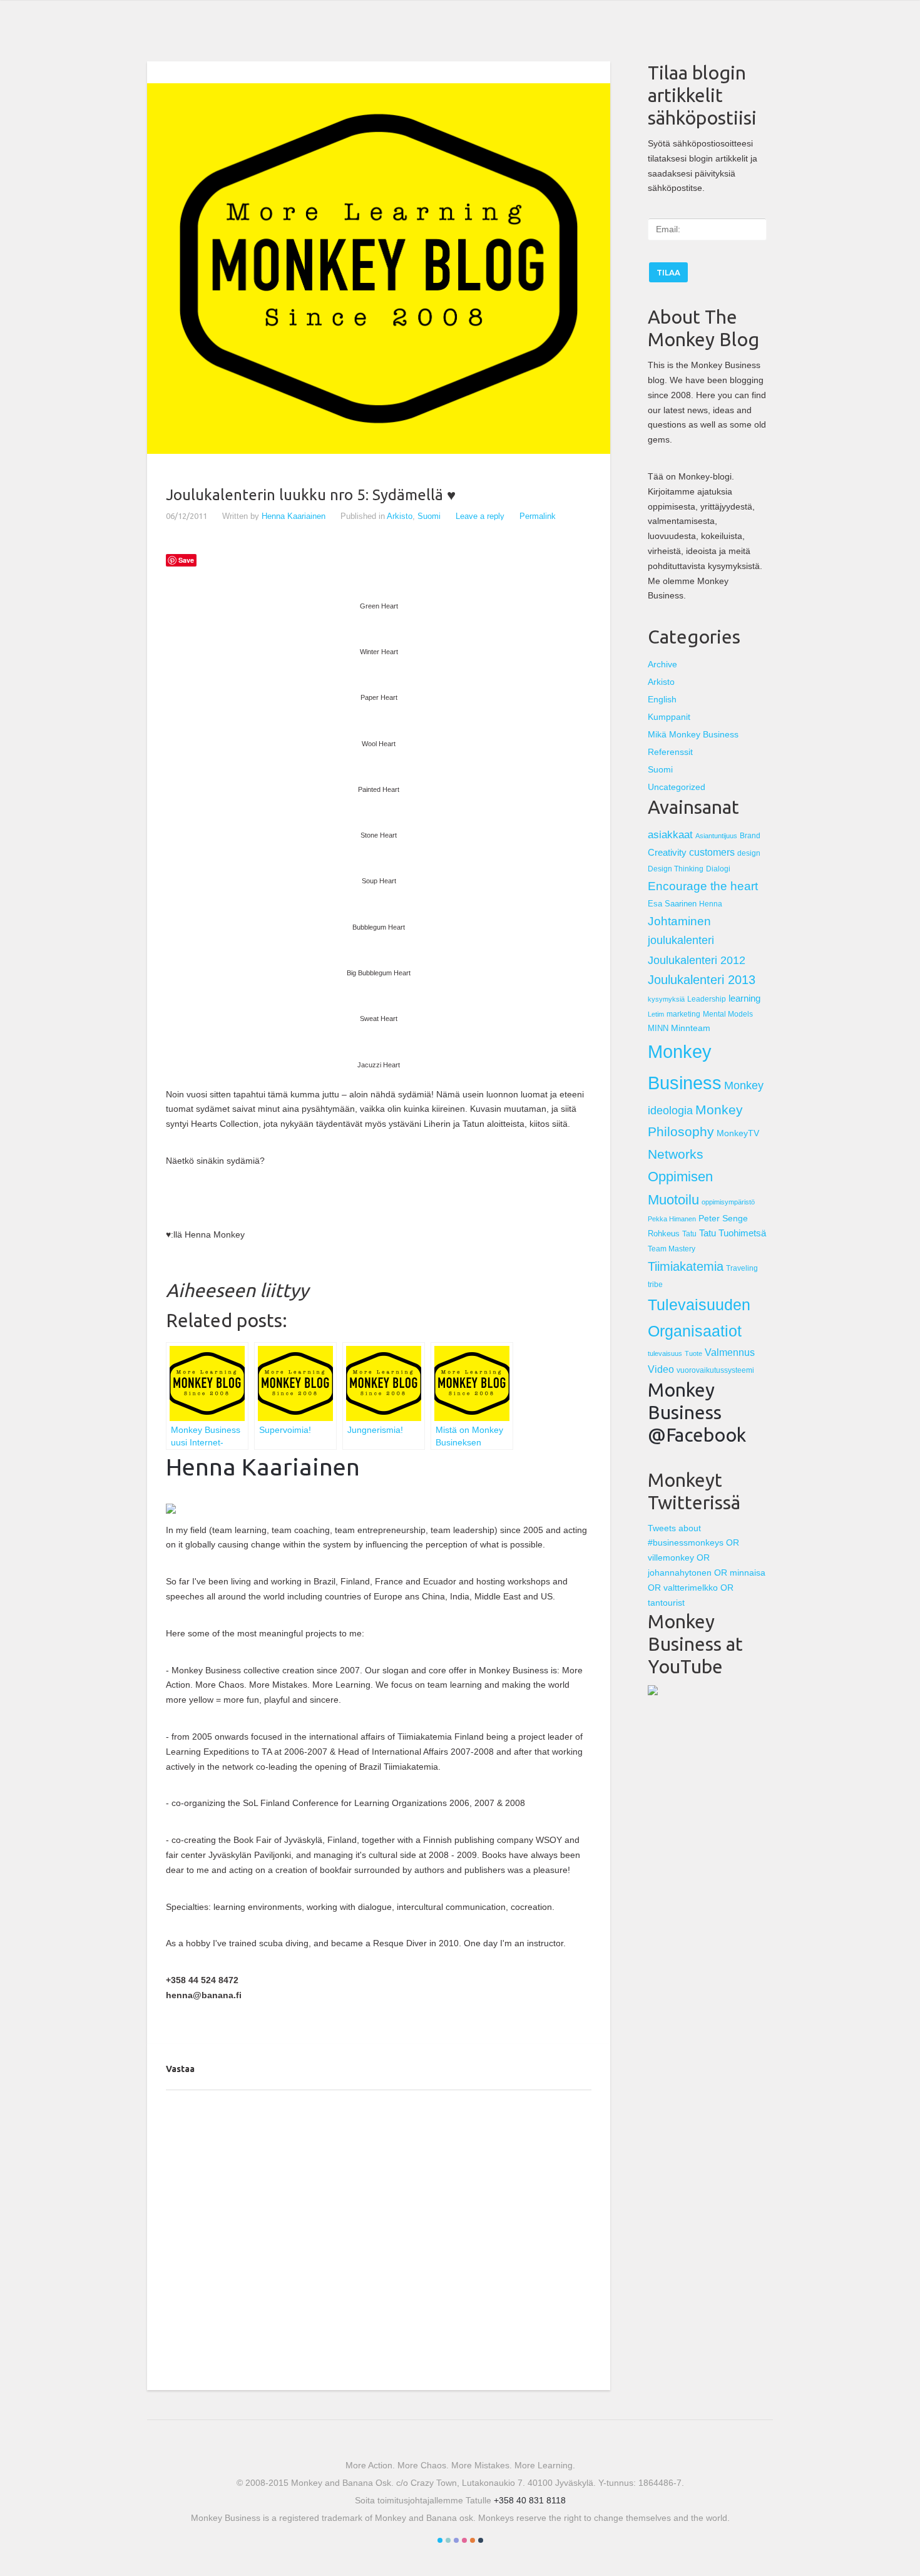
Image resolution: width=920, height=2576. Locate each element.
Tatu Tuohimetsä (733, 1233)
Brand (750, 836)
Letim (656, 1014)
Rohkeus (664, 1234)
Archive (662, 664)
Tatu (689, 1234)
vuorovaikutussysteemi (715, 1370)
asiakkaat (670, 834)
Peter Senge (723, 1218)
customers (712, 852)
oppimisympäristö (728, 1202)
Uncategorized (677, 787)
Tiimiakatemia (686, 1266)
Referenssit (670, 752)
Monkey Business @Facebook (697, 1412)
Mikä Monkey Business (693, 734)
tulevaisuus (665, 1353)
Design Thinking (676, 869)
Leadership (707, 999)
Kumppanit (669, 717)
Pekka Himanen (672, 1219)
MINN (658, 1028)
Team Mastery (672, 1249)
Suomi (429, 516)
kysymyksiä (666, 999)
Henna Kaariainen (294, 516)
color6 (481, 2540)
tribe (655, 1284)
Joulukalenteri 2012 (697, 960)
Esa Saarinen (672, 904)
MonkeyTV (738, 1133)
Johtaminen (679, 921)
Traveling (742, 1268)
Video (661, 1369)
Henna (711, 904)
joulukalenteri (681, 940)
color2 (448, 2540)
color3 (456, 2540)
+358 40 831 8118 (530, 2500)
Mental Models (728, 1014)
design (749, 853)
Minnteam (691, 1028)
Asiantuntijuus (716, 836)
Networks (676, 1154)
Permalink (538, 516)
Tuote (693, 1353)
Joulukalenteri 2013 (702, 980)
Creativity (667, 852)
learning (744, 998)
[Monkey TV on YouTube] (653, 1692)
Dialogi (718, 869)
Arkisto (400, 516)
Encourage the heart (703, 886)
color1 (440, 2540)
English (662, 699)
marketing (683, 1014)
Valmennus (730, 1352)
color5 (473, 2540)
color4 (464, 2540)
